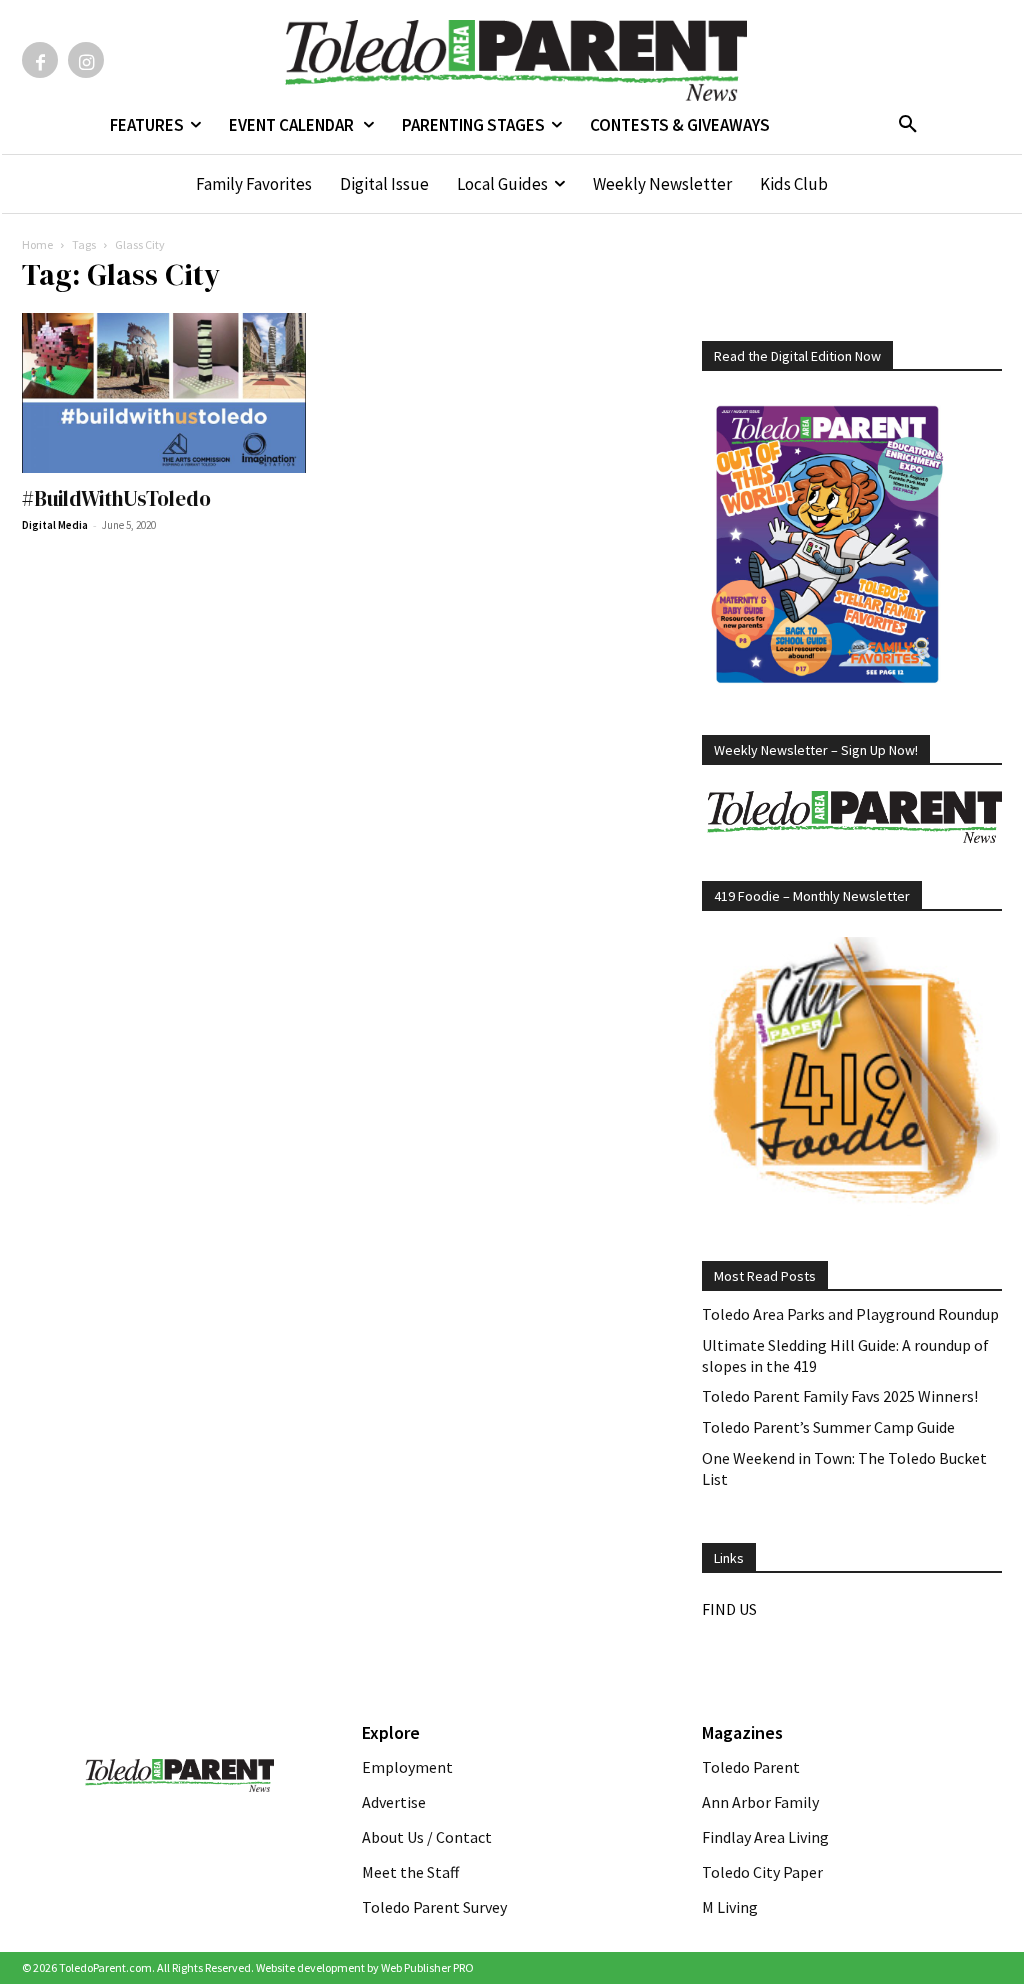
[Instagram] (86, 60)
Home (37, 244)
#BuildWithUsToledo (116, 498)
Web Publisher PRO (427, 1967)
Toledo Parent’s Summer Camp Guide (828, 1427)
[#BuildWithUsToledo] (172, 393)
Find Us (729, 1609)
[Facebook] (40, 60)
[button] (908, 125)
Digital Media (55, 525)
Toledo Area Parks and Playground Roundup (850, 1314)
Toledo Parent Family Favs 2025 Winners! (840, 1396)
